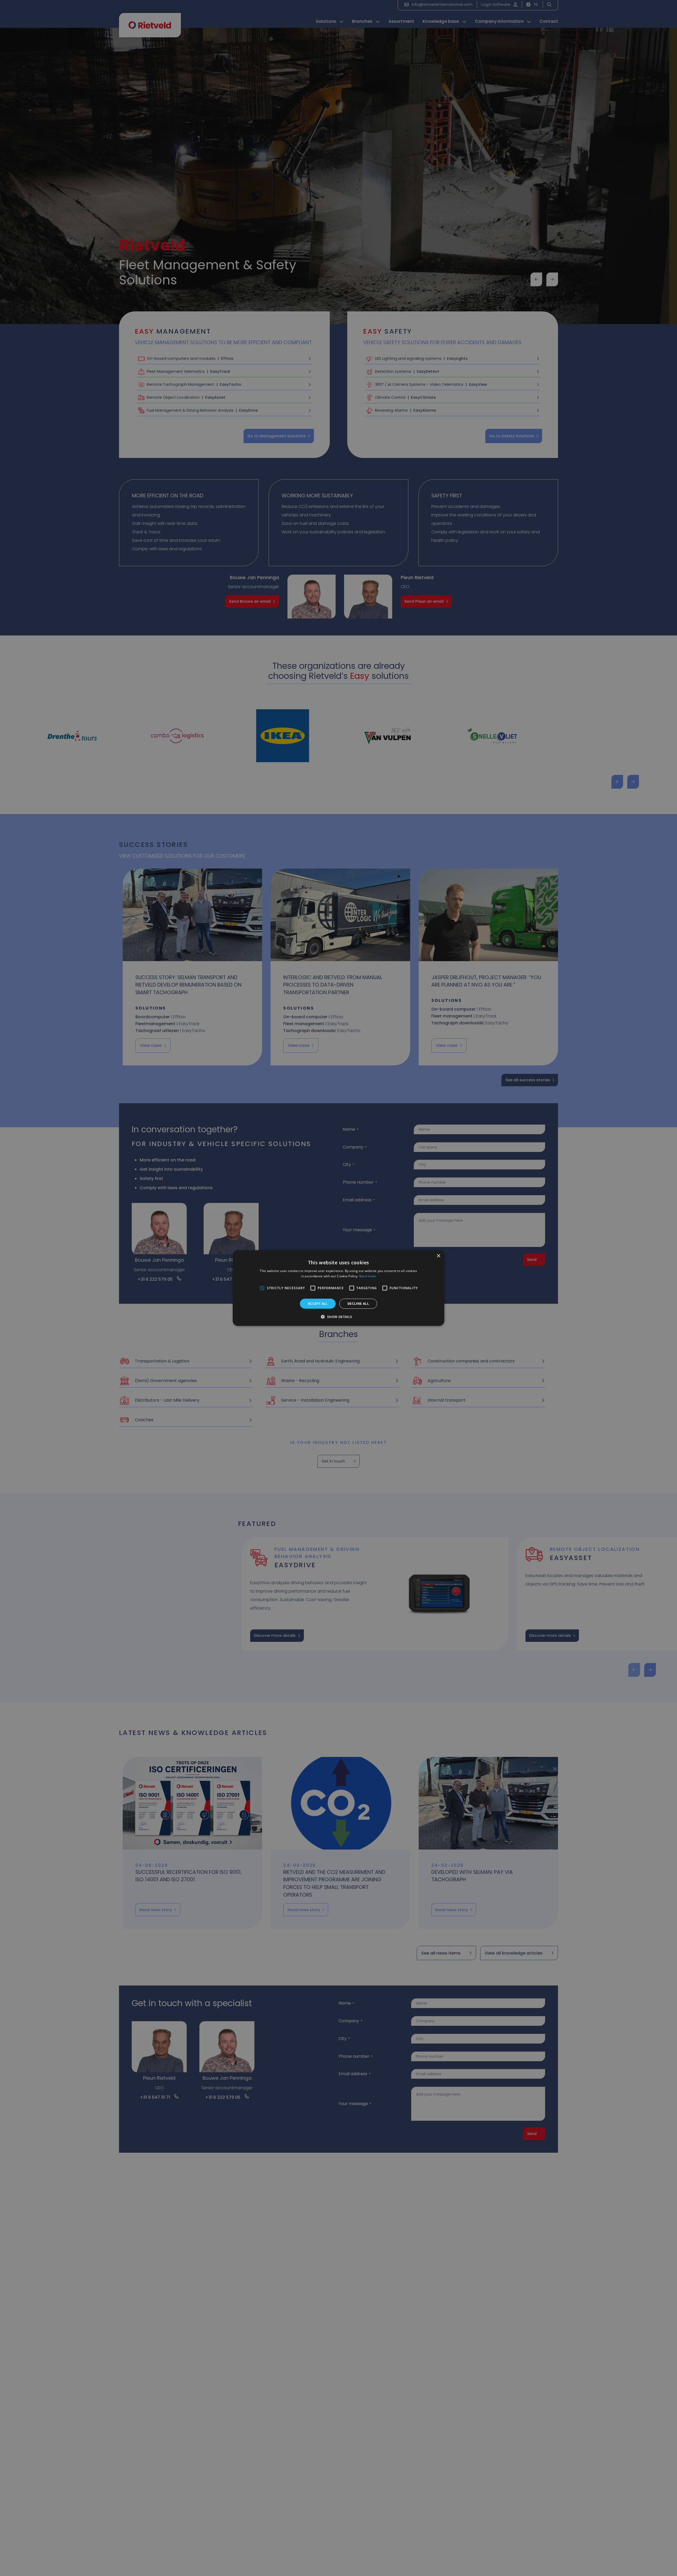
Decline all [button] (358, 1303)
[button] (338, 1317)
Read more (368, 1276)
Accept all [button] (318, 1303)
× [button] (438, 1256)
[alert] (338, 1288)
